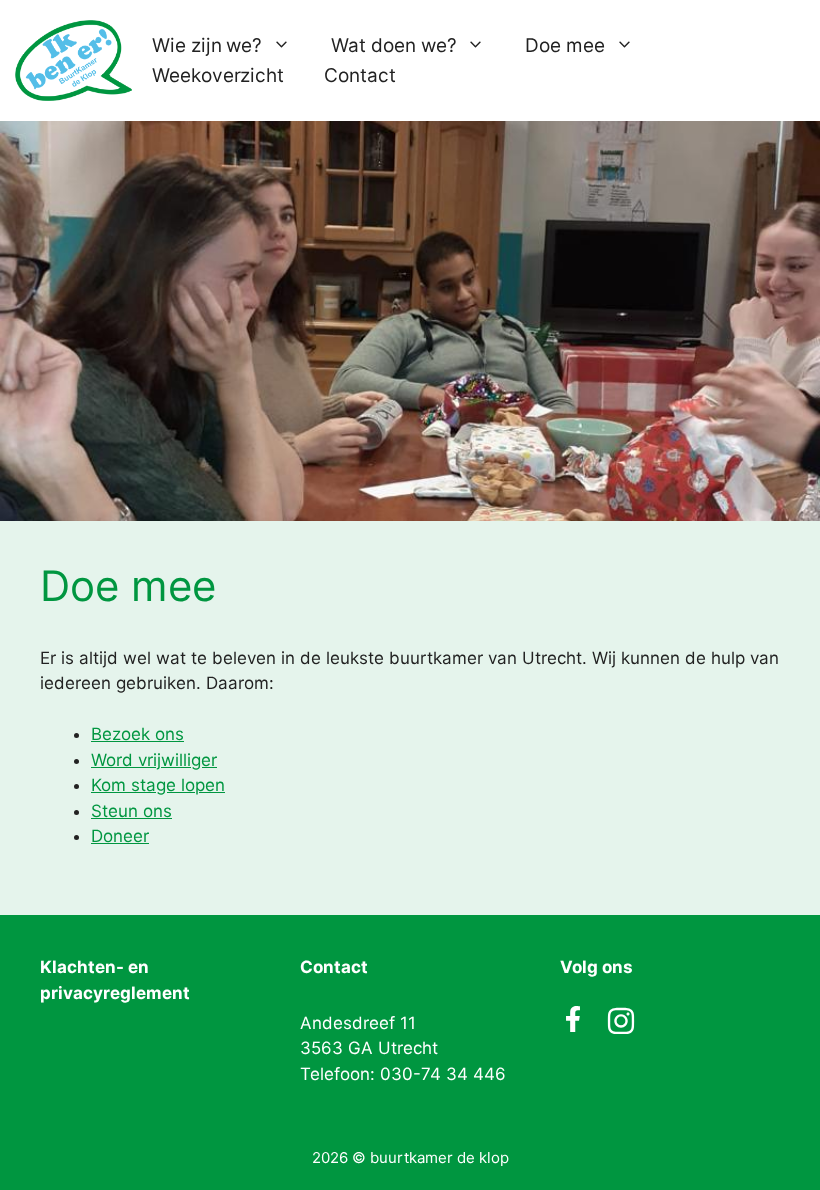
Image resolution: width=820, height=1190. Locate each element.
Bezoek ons (137, 734)
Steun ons (131, 811)
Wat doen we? (393, 45)
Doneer (120, 836)
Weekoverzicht (218, 75)
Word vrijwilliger (154, 760)
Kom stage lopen (158, 785)
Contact (360, 75)
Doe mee (565, 45)
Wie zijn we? (207, 45)
